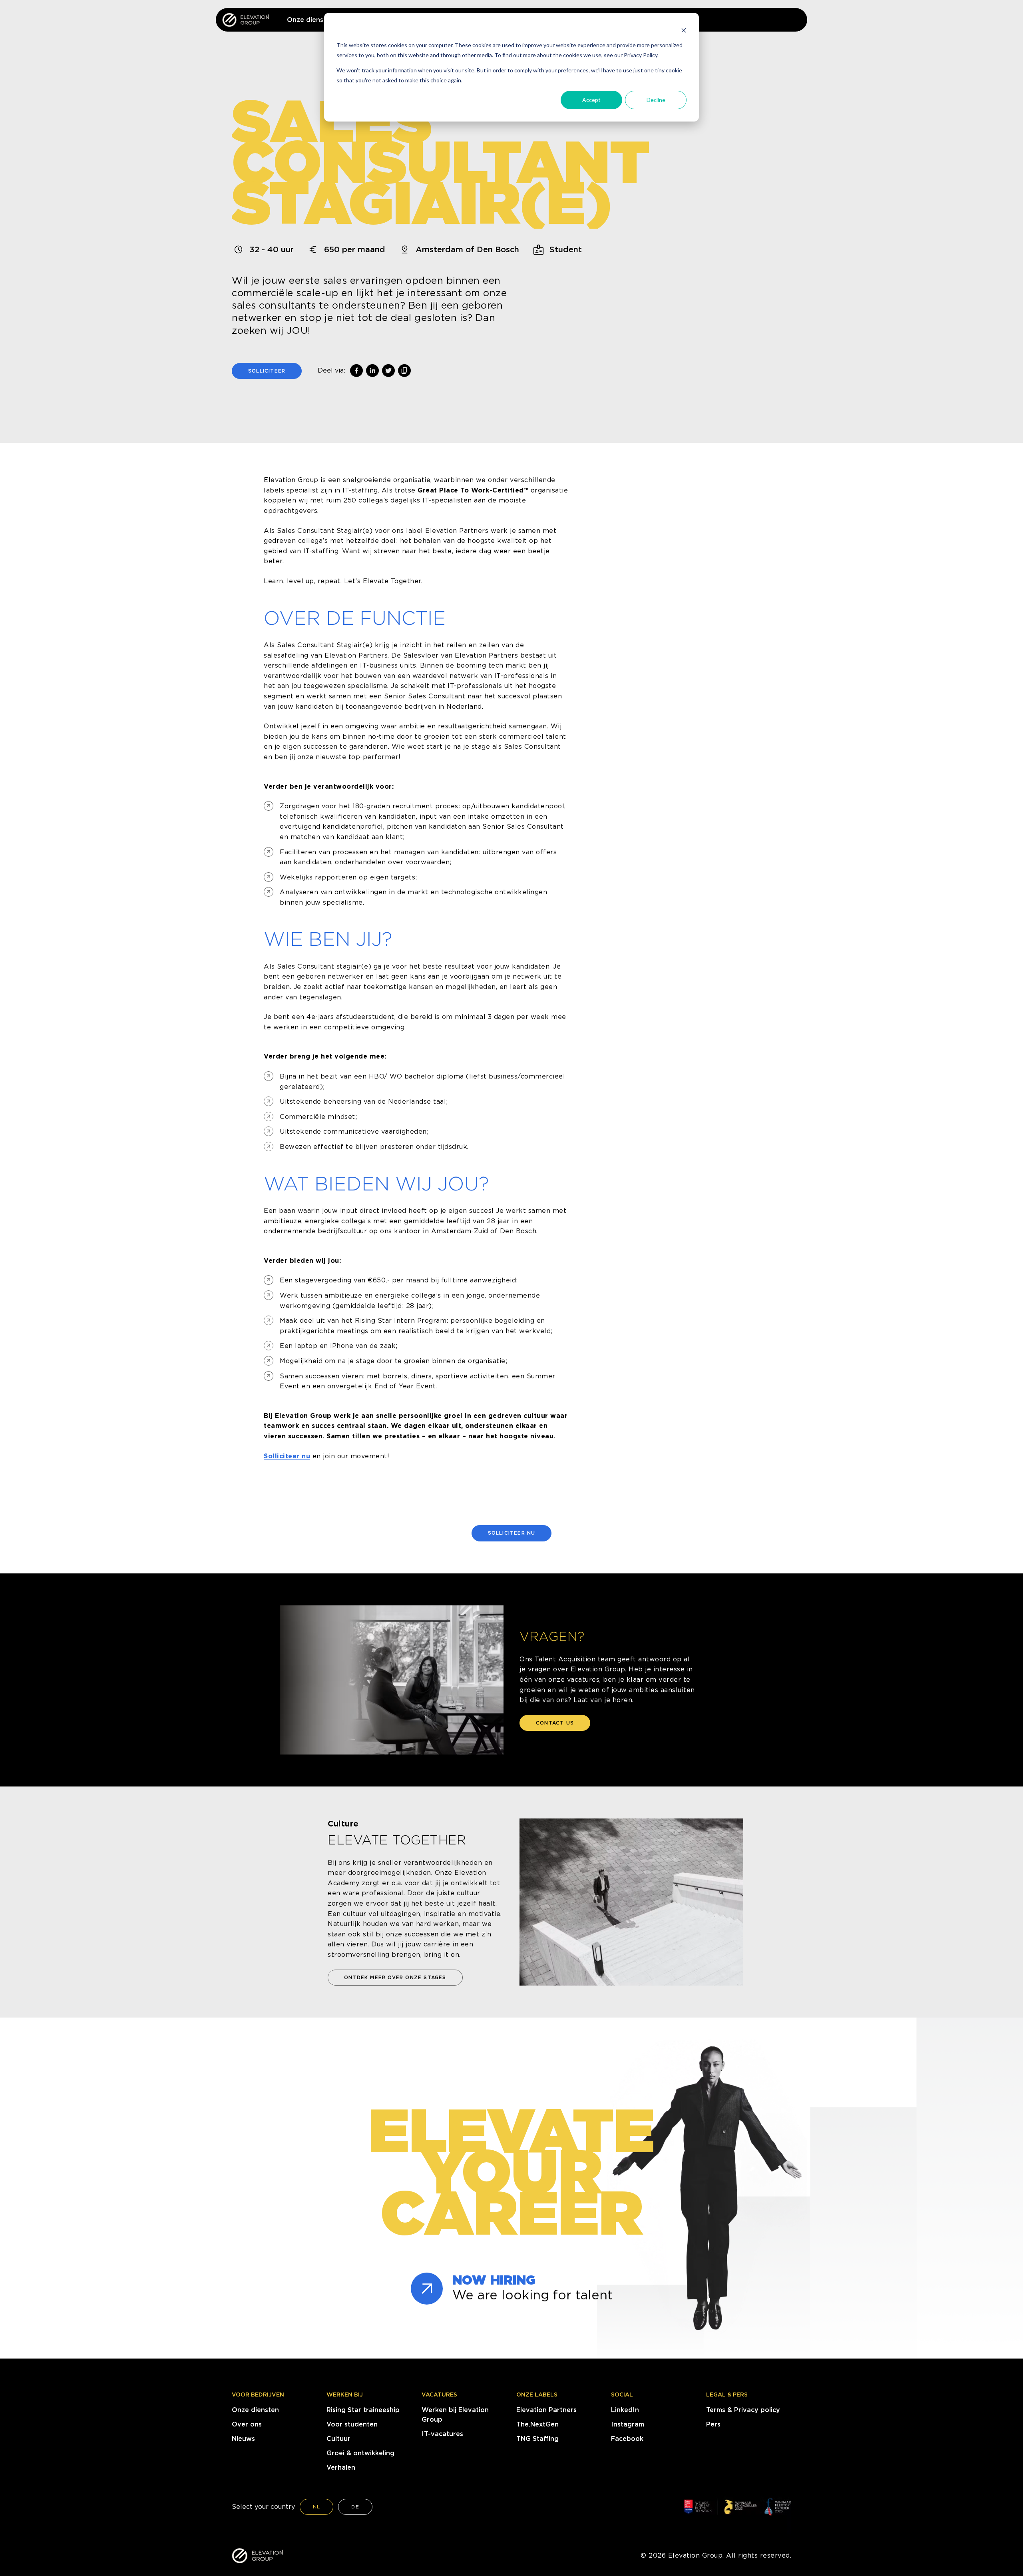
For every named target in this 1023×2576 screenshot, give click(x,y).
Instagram (628, 2424)
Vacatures (439, 2395)
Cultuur (338, 2439)
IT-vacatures (442, 2434)
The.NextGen (537, 2424)
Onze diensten (255, 2410)
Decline (656, 100)
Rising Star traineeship (363, 2410)
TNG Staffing (537, 2439)
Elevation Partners (546, 2410)
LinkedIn (625, 2410)
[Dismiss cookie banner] (684, 30)
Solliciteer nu (287, 1456)
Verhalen (341, 2467)
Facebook (627, 2439)
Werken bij (345, 2395)
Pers (713, 2424)
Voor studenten (352, 2424)
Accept (591, 100)
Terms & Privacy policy (743, 2410)
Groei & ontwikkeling (360, 2453)
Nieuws (243, 2439)
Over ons (247, 2424)
